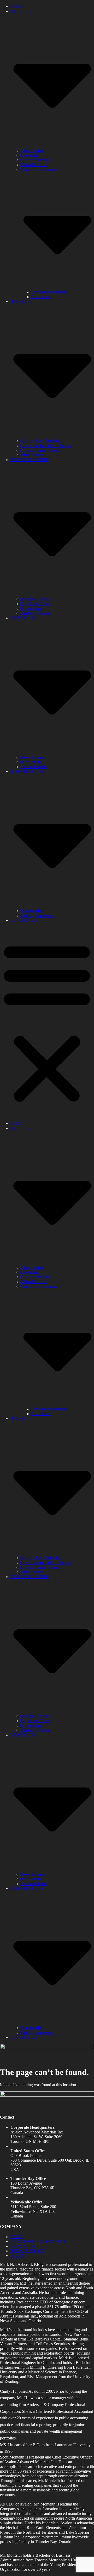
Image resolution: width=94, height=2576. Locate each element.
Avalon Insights (34, 767)
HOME (17, 6)
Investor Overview (36, 599)
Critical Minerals (35, 165)
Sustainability (32, 911)
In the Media (31, 762)
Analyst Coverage (36, 613)
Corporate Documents (49, 292)
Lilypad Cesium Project (40, 450)
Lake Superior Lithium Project (46, 446)
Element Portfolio (35, 160)
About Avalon (33, 151)
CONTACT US (24, 920)
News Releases (33, 757)
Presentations (32, 608)
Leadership (30, 155)
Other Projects (33, 455)
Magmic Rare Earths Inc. (42, 441)
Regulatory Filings (36, 604)
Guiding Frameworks (39, 916)
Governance (41, 297)
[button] (47, 1022)
